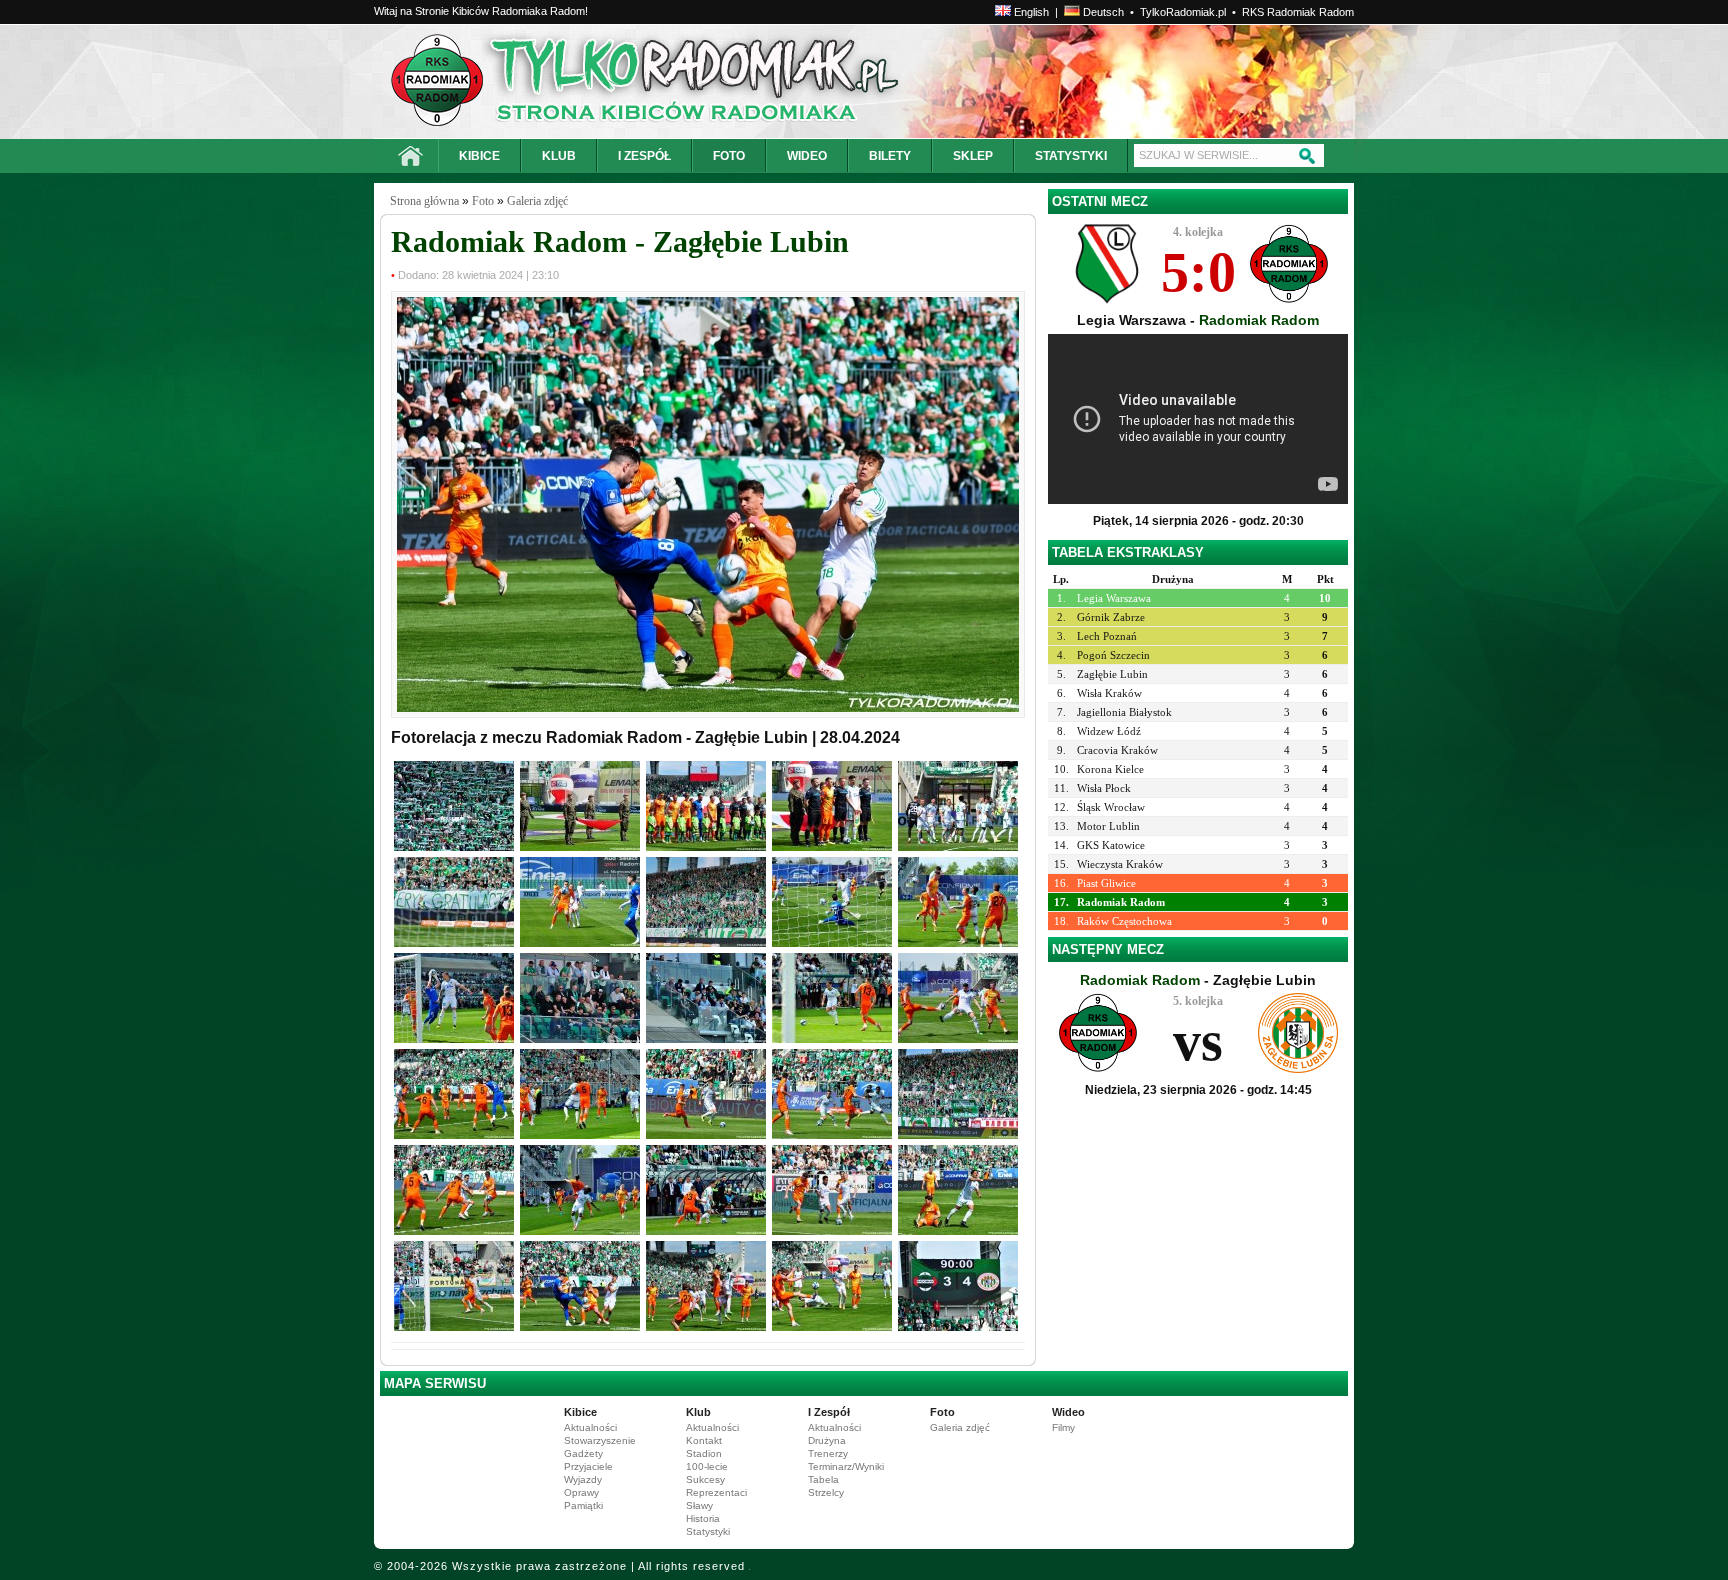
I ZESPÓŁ (644, 156)
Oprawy (581, 1492)
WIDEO (807, 156)
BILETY (890, 156)
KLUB (559, 156)
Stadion (704, 1453)
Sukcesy (705, 1479)
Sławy (699, 1505)
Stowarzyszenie (600, 1440)
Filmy (1063, 1427)
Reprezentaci (716, 1492)
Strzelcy (826, 1492)
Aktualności (590, 1427)
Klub (698, 1412)
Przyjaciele (588, 1466)
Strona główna (424, 201)
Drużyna (827, 1440)
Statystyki (708, 1531)
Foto (483, 201)
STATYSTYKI (1071, 156)
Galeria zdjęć (537, 201)
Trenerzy (828, 1453)
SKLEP (973, 156)
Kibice (580, 1412)
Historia (703, 1518)
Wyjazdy (583, 1479)
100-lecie (707, 1466)
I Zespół (829, 1412)
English (1030, 12)
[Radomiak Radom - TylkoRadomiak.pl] (571, 81)
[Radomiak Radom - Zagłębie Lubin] (708, 708)
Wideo (1068, 1412)
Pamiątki (583, 1505)
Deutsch (1102, 12)
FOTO (729, 156)
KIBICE (479, 156)
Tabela (823, 1479)
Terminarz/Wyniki (846, 1466)
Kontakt (704, 1440)
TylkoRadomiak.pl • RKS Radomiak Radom (1247, 12)
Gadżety (583, 1453)
